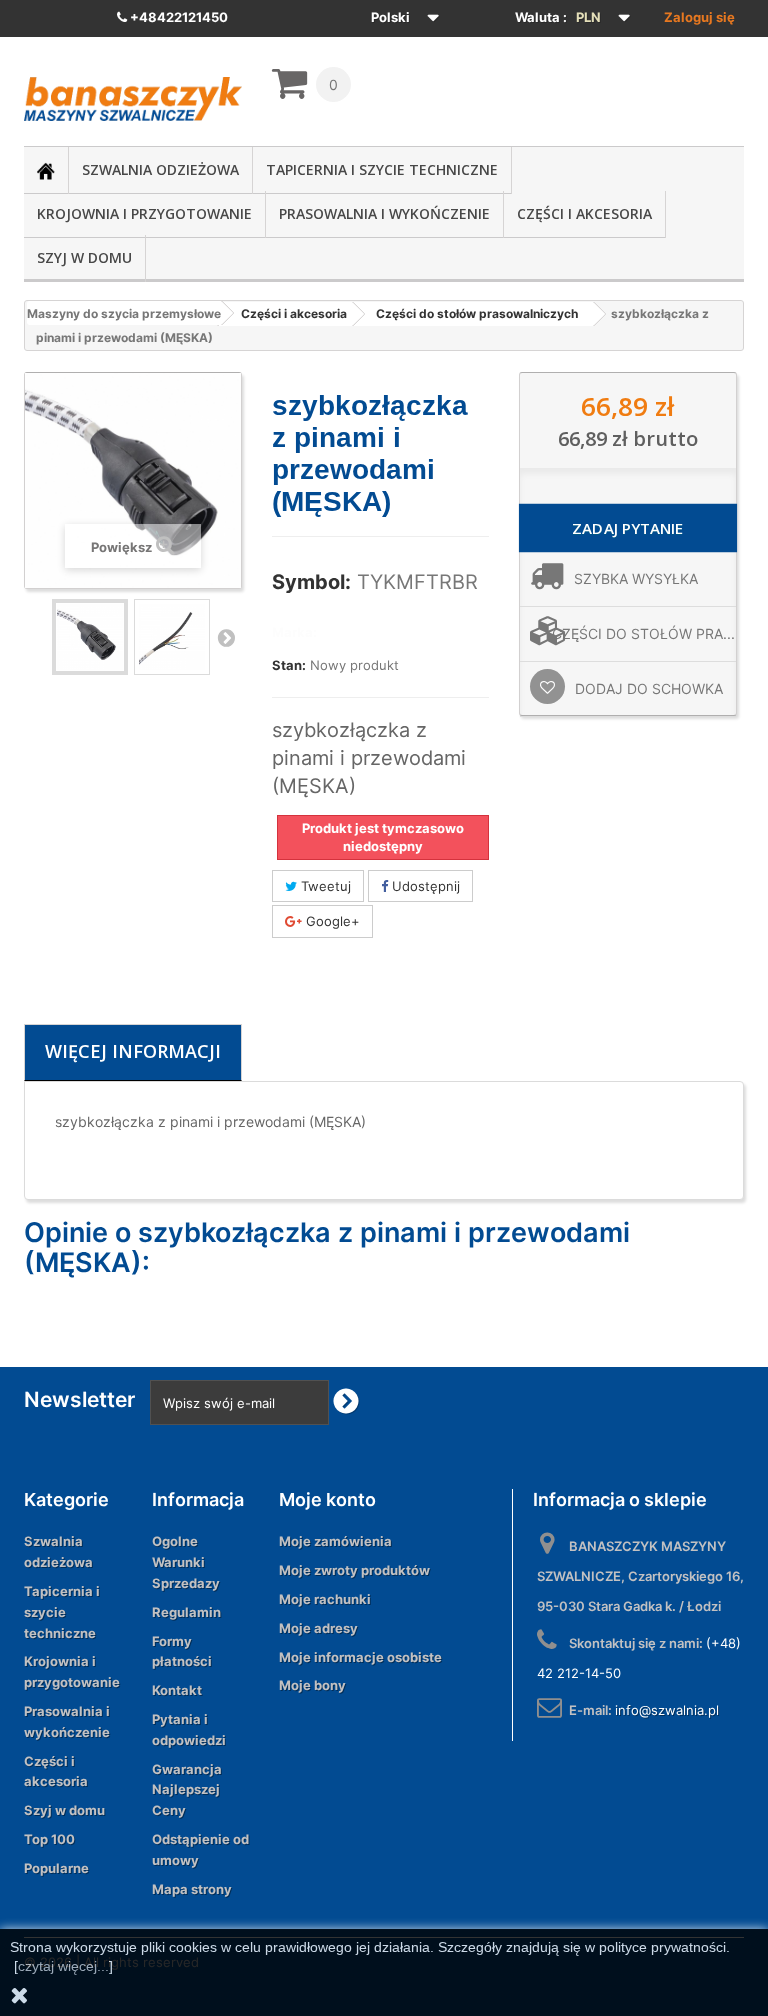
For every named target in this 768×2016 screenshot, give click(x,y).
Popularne (56, 1868)
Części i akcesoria (584, 213)
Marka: (294, 632)
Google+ (331, 921)
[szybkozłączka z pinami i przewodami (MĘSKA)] (172, 637)
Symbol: (311, 582)
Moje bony (312, 1685)
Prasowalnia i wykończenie (384, 213)
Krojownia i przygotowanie (144, 213)
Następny (226, 637)
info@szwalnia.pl (667, 1710)
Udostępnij (424, 886)
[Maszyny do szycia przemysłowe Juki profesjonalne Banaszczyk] (133, 99)
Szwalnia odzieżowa (160, 169)
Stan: (289, 665)
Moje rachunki (325, 1599)
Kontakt (177, 1690)
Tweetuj (324, 886)
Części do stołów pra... (643, 633)
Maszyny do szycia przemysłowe (124, 313)
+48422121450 (177, 17)
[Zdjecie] (90, 637)
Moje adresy (318, 1628)
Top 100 (49, 1839)
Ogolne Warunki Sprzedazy (186, 1562)
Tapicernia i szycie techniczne (382, 169)
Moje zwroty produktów (354, 1570)
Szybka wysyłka (636, 578)
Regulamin (186, 1612)
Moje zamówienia (335, 1541)
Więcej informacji (133, 1051)
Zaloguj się (699, 17)
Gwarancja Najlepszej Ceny (187, 1790)
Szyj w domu (84, 257)
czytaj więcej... (63, 1966)
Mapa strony (192, 1889)
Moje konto (327, 1499)
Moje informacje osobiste (360, 1657)
